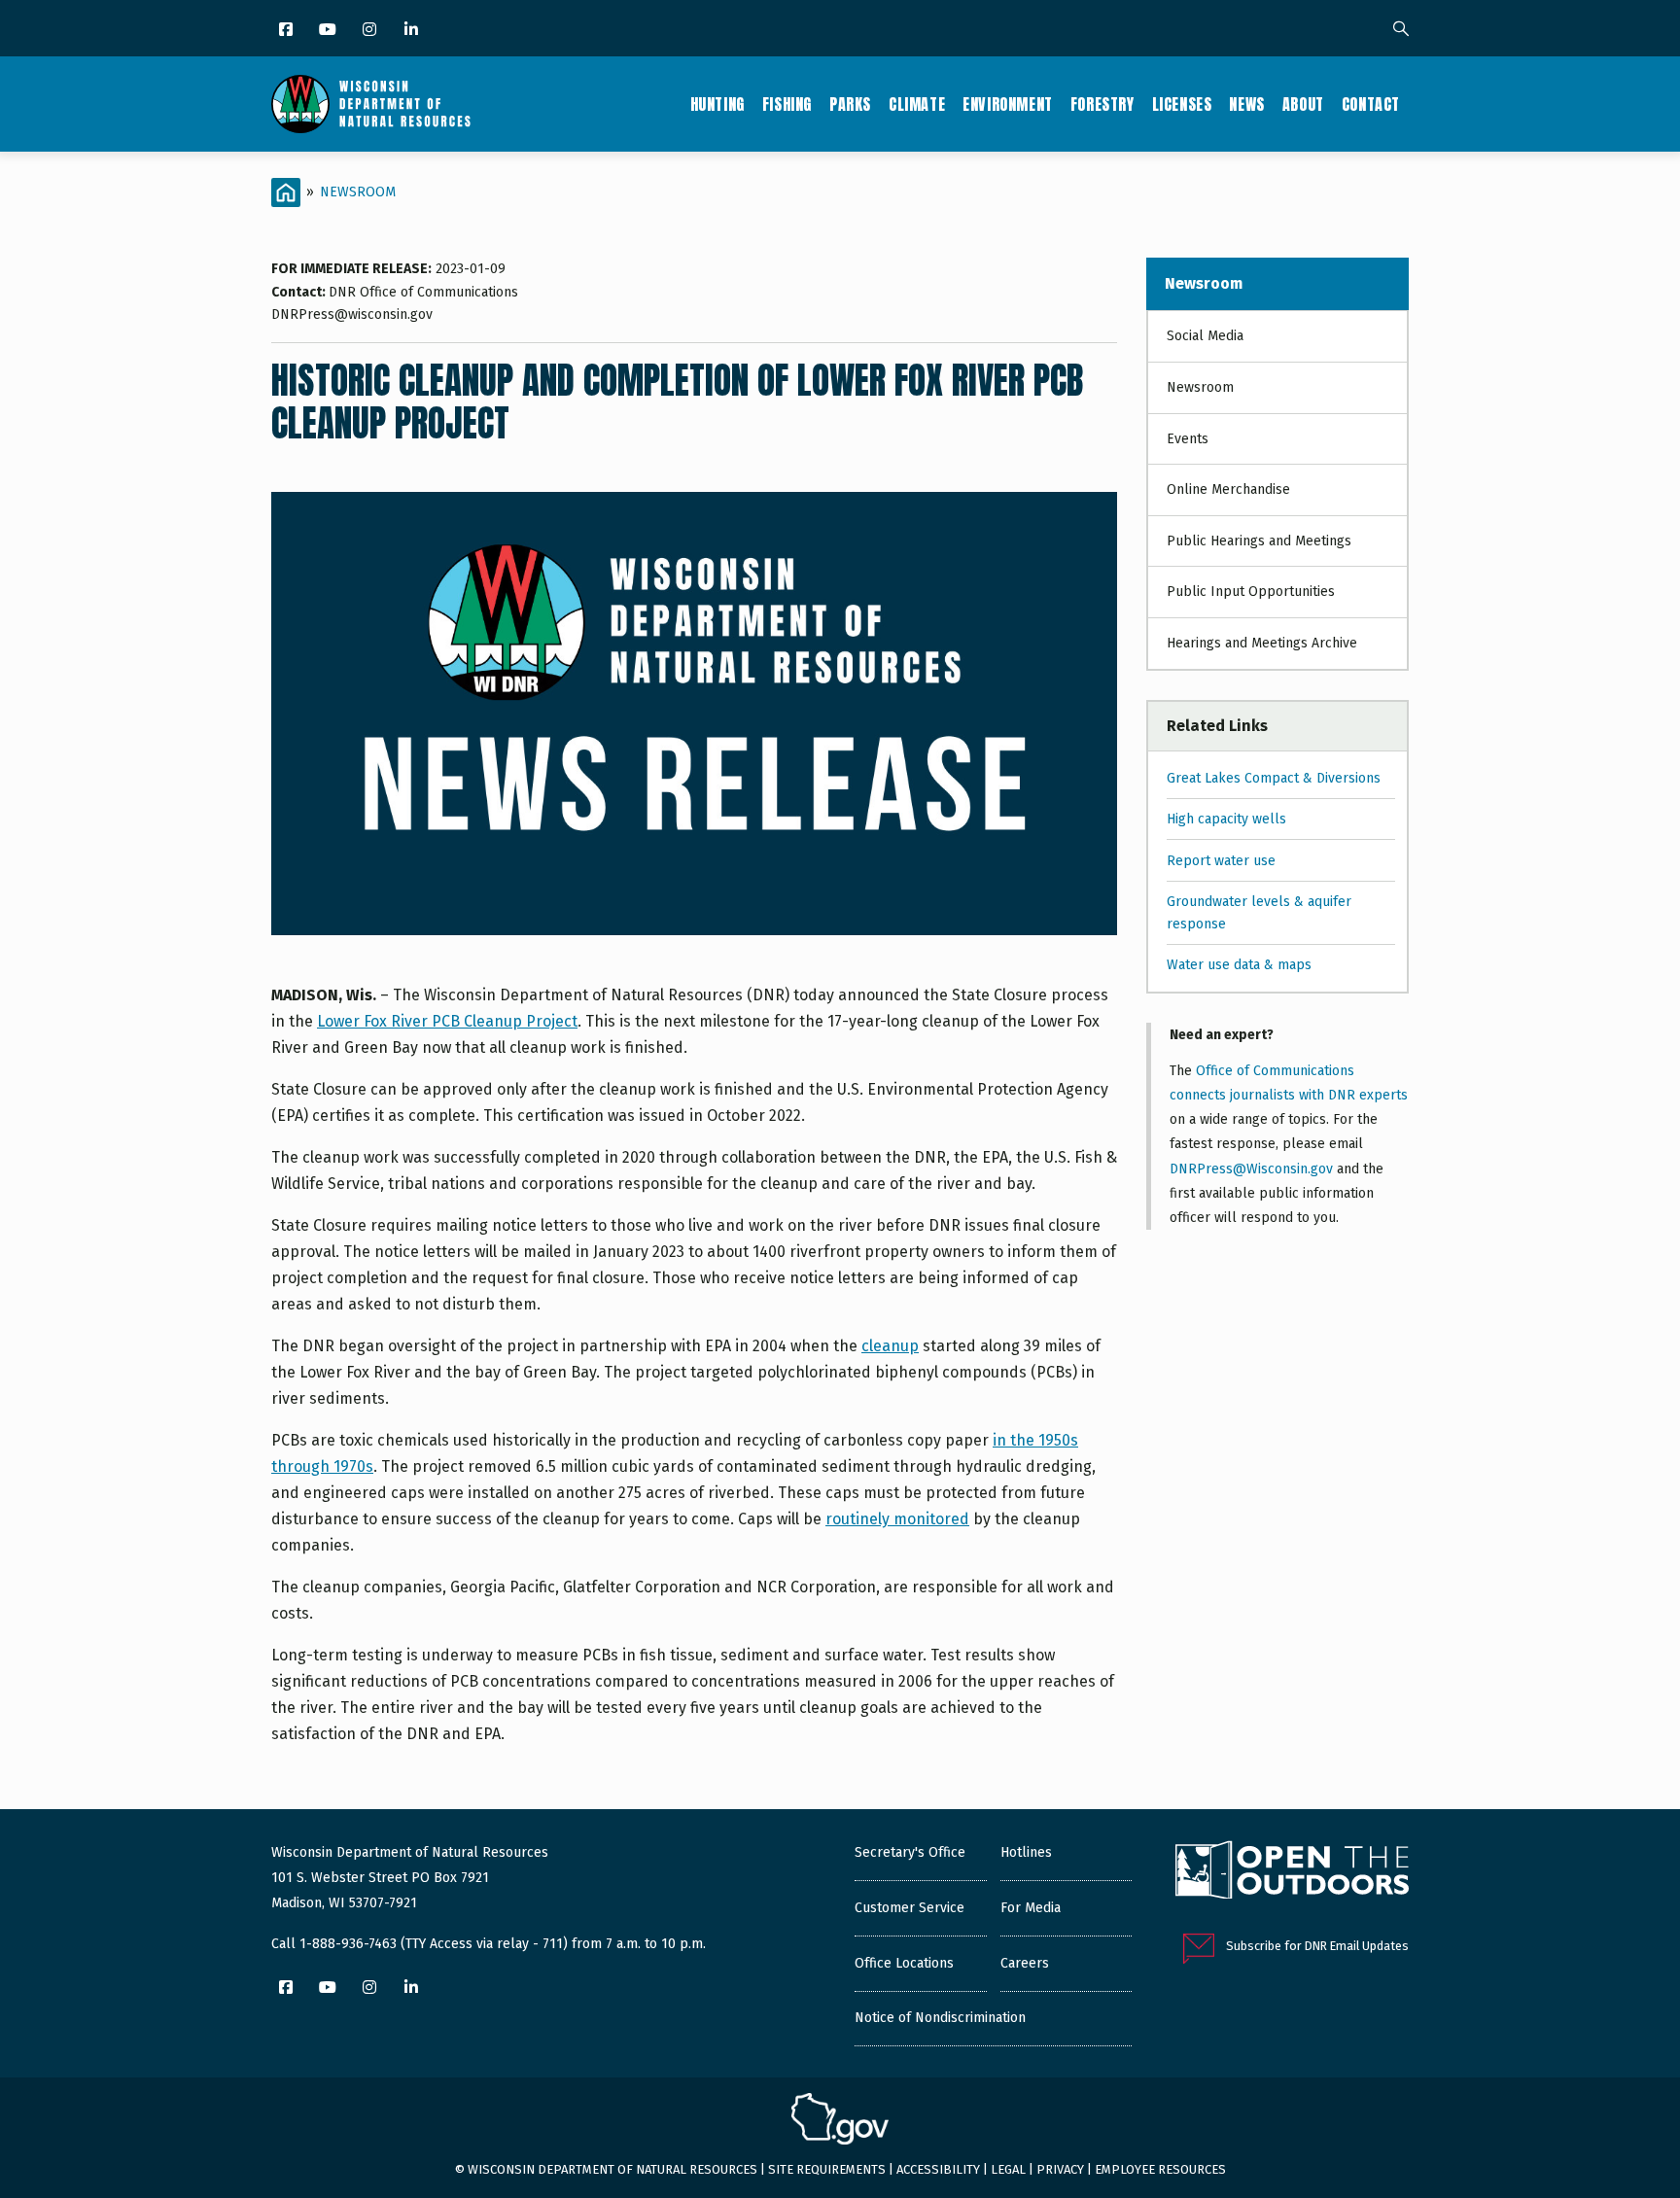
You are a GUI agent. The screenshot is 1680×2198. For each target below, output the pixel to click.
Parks (850, 104)
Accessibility (938, 2169)
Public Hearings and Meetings (1259, 541)
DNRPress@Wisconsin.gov (1251, 1169)
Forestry (1102, 104)
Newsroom (358, 192)
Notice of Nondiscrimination (940, 2018)
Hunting (717, 104)
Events (1188, 439)
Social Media (1205, 336)
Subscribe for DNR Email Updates (1317, 1946)
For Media (1031, 1908)
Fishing (787, 104)
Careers (1025, 1963)
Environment (1008, 104)
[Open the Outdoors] (1292, 1872)
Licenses (1182, 104)
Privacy (1060, 2169)
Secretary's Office (910, 1852)
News (1246, 104)
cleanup (890, 1346)
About (1303, 104)
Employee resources (1160, 2169)
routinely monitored (897, 1519)
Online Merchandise (1228, 489)
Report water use (1221, 861)
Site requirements (827, 2169)
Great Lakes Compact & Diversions (1274, 778)
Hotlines (1026, 1852)
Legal (1008, 2169)
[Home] (371, 104)
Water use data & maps (1239, 965)
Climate (917, 104)
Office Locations (904, 1963)
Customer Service (910, 1908)
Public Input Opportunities (1251, 592)
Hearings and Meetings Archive (1262, 643)
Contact (1371, 104)
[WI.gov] (840, 2121)
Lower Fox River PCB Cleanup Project (447, 1021)
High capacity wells (1226, 819)
